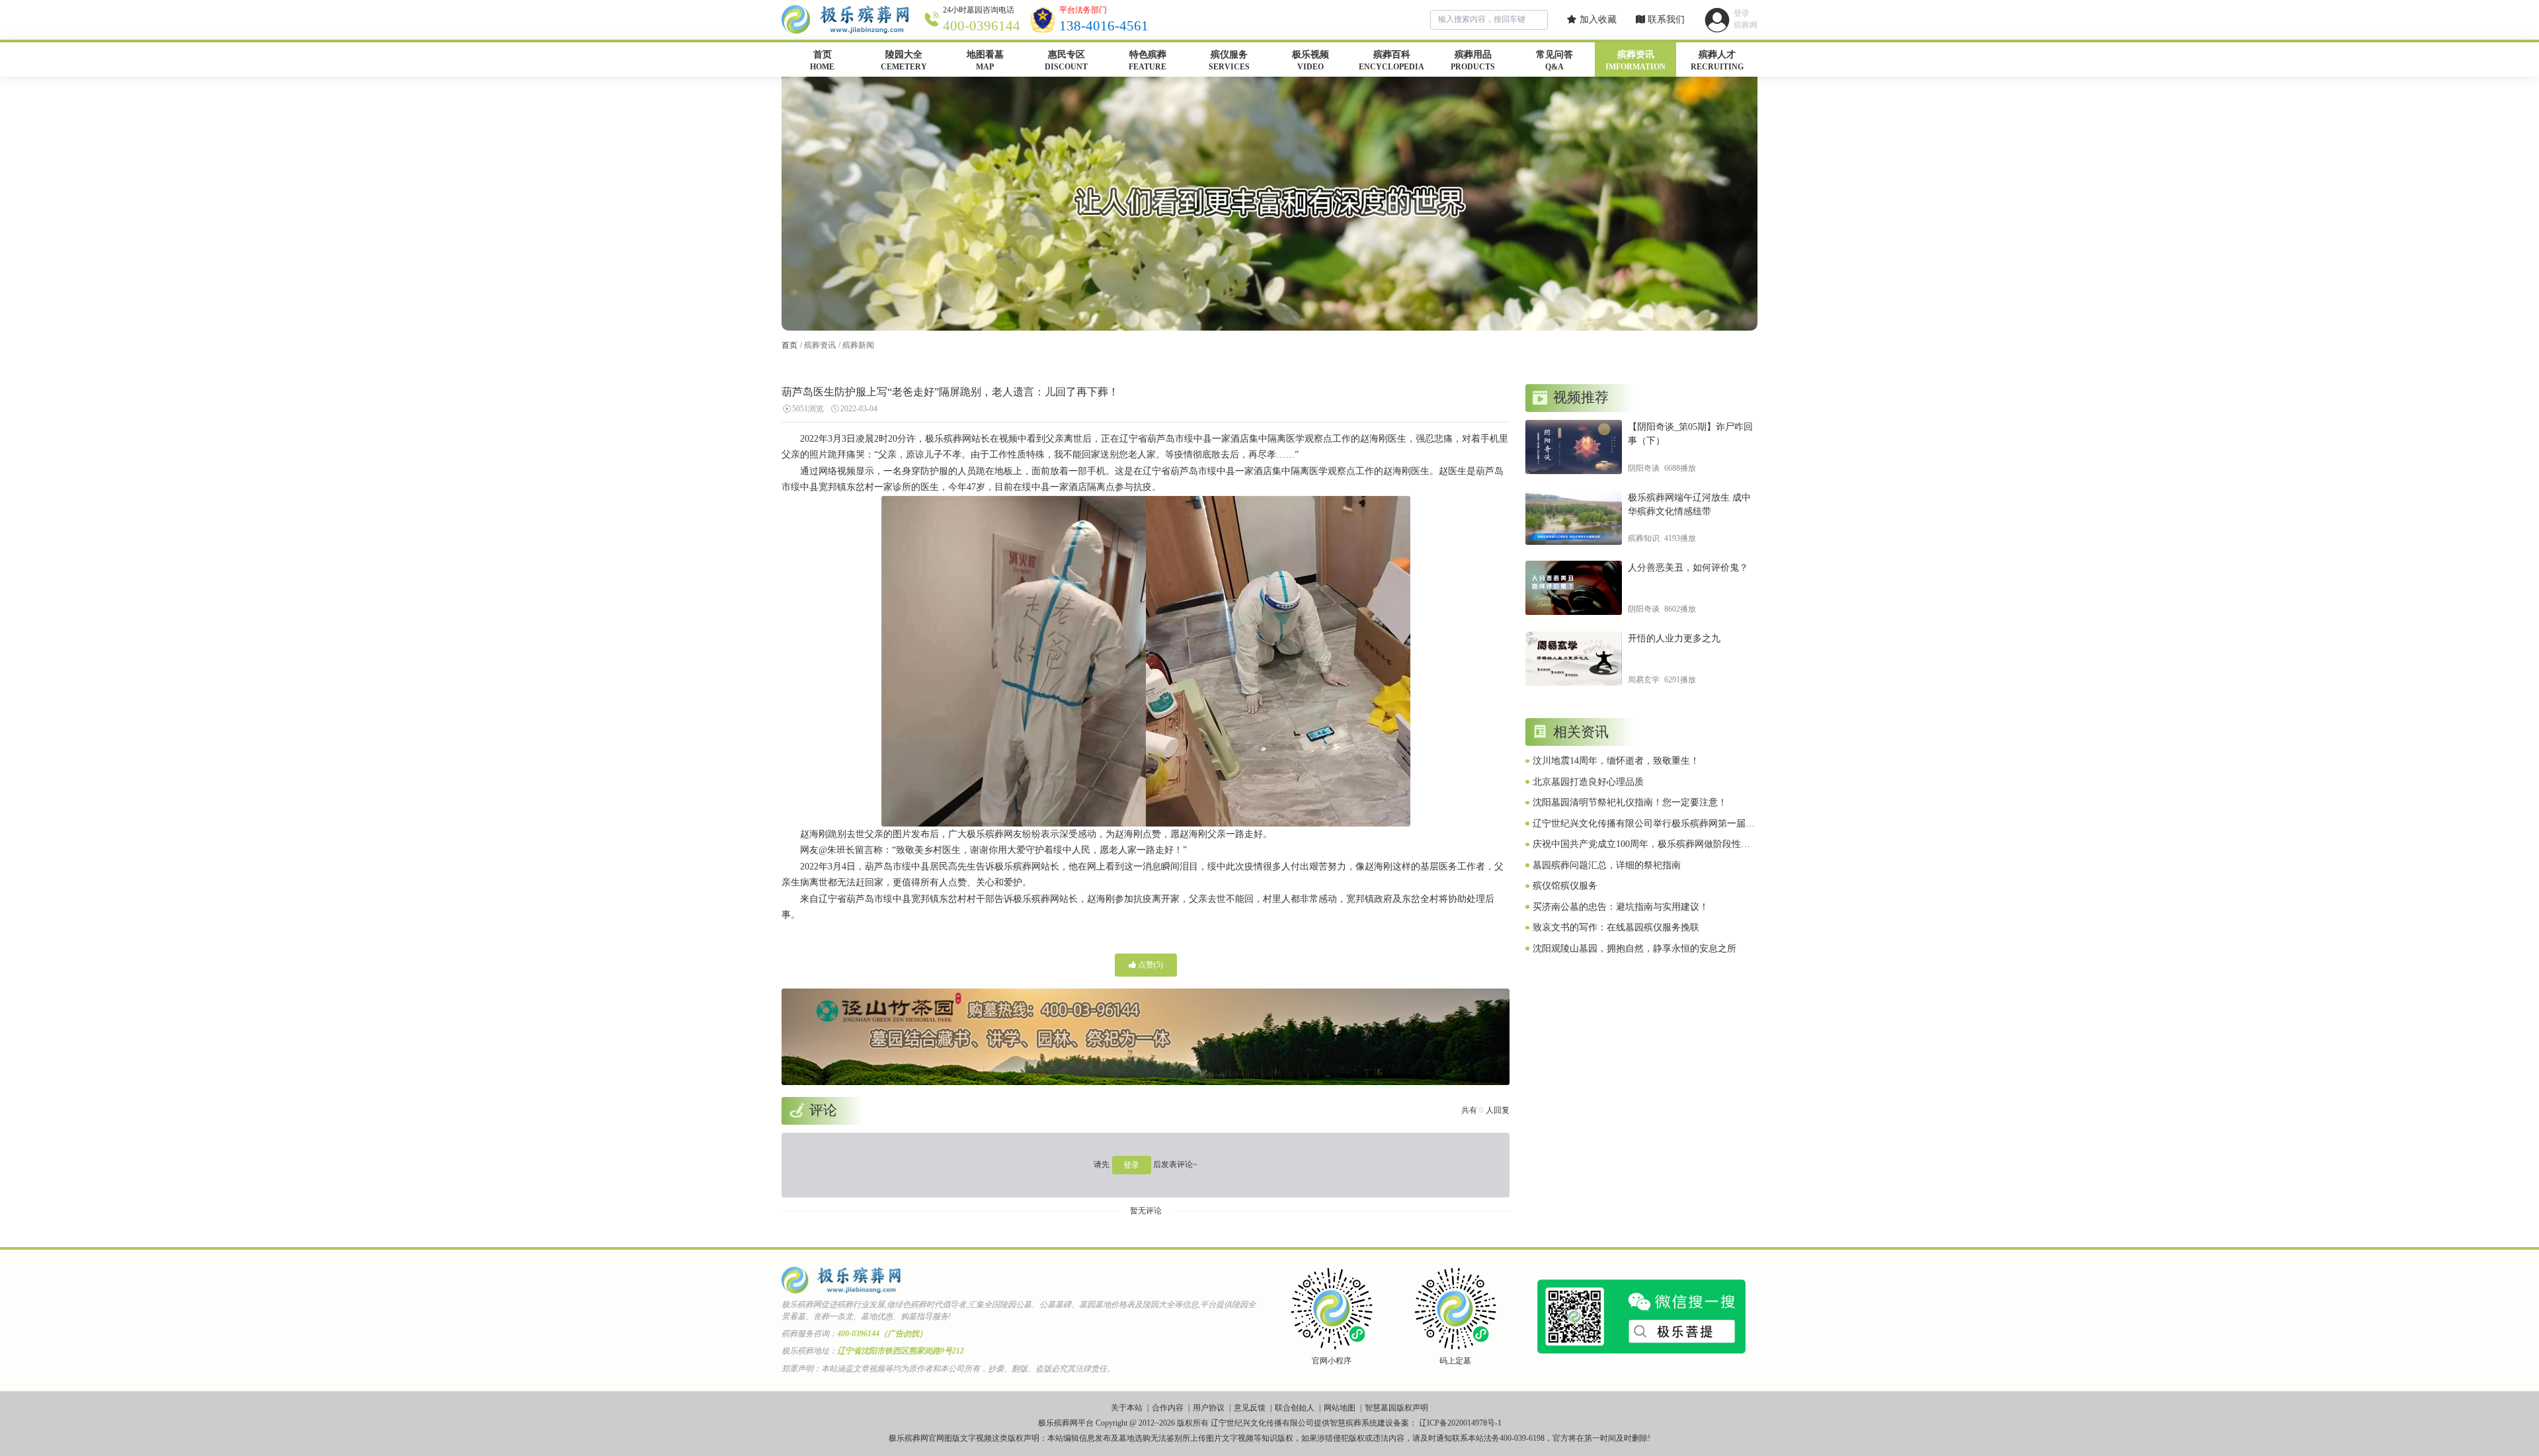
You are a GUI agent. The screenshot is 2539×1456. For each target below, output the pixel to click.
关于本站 (1127, 1408)
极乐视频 (1310, 61)
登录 (1131, 1165)
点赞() (1149, 965)
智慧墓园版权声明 (1396, 1408)
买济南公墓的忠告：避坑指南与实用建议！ (1621, 907)
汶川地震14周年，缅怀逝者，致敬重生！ (1616, 761)
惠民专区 (1066, 61)
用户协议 (1209, 1408)
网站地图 (1340, 1408)
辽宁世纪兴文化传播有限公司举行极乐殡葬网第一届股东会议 (1644, 825)
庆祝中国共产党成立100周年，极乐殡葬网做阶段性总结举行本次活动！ (1641, 845)
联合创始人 (1295, 1408)
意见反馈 (1250, 1408)
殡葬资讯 (1635, 61)
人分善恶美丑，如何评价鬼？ (1688, 568)
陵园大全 (904, 61)
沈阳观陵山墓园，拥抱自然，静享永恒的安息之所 (1634, 949)
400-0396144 (982, 26)
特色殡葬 (1148, 61)
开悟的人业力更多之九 (1674, 638)
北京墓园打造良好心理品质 (1588, 782)
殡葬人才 (1717, 61)
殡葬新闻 (858, 345)
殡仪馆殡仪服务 (1565, 886)
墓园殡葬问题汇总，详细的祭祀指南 (1607, 865)
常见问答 (1554, 61)
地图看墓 (985, 61)
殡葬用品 (1473, 61)
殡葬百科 (1391, 61)
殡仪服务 (1229, 61)
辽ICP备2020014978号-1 (1460, 1423)
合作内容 (1168, 1408)
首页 (822, 61)
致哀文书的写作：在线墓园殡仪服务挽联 (1616, 927)
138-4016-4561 (1104, 26)
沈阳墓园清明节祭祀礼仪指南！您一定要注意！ (1630, 802)
